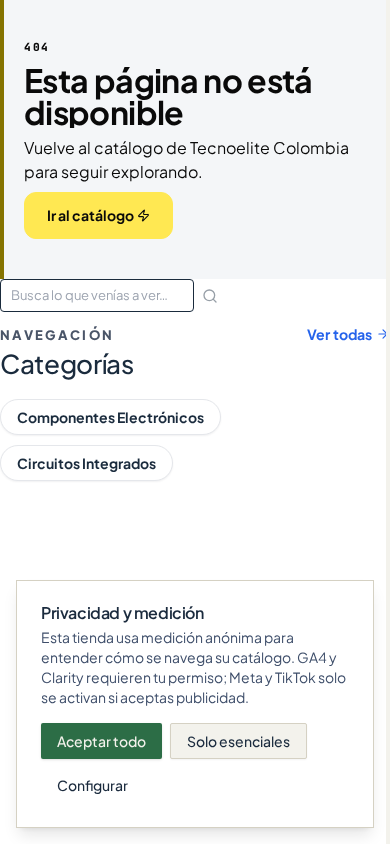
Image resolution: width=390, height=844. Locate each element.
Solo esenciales (238, 741)
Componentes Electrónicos (110, 417)
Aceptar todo (101, 741)
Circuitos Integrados (86, 463)
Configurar (92, 785)
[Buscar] (210, 296)
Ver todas (339, 334)
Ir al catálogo (90, 215)
